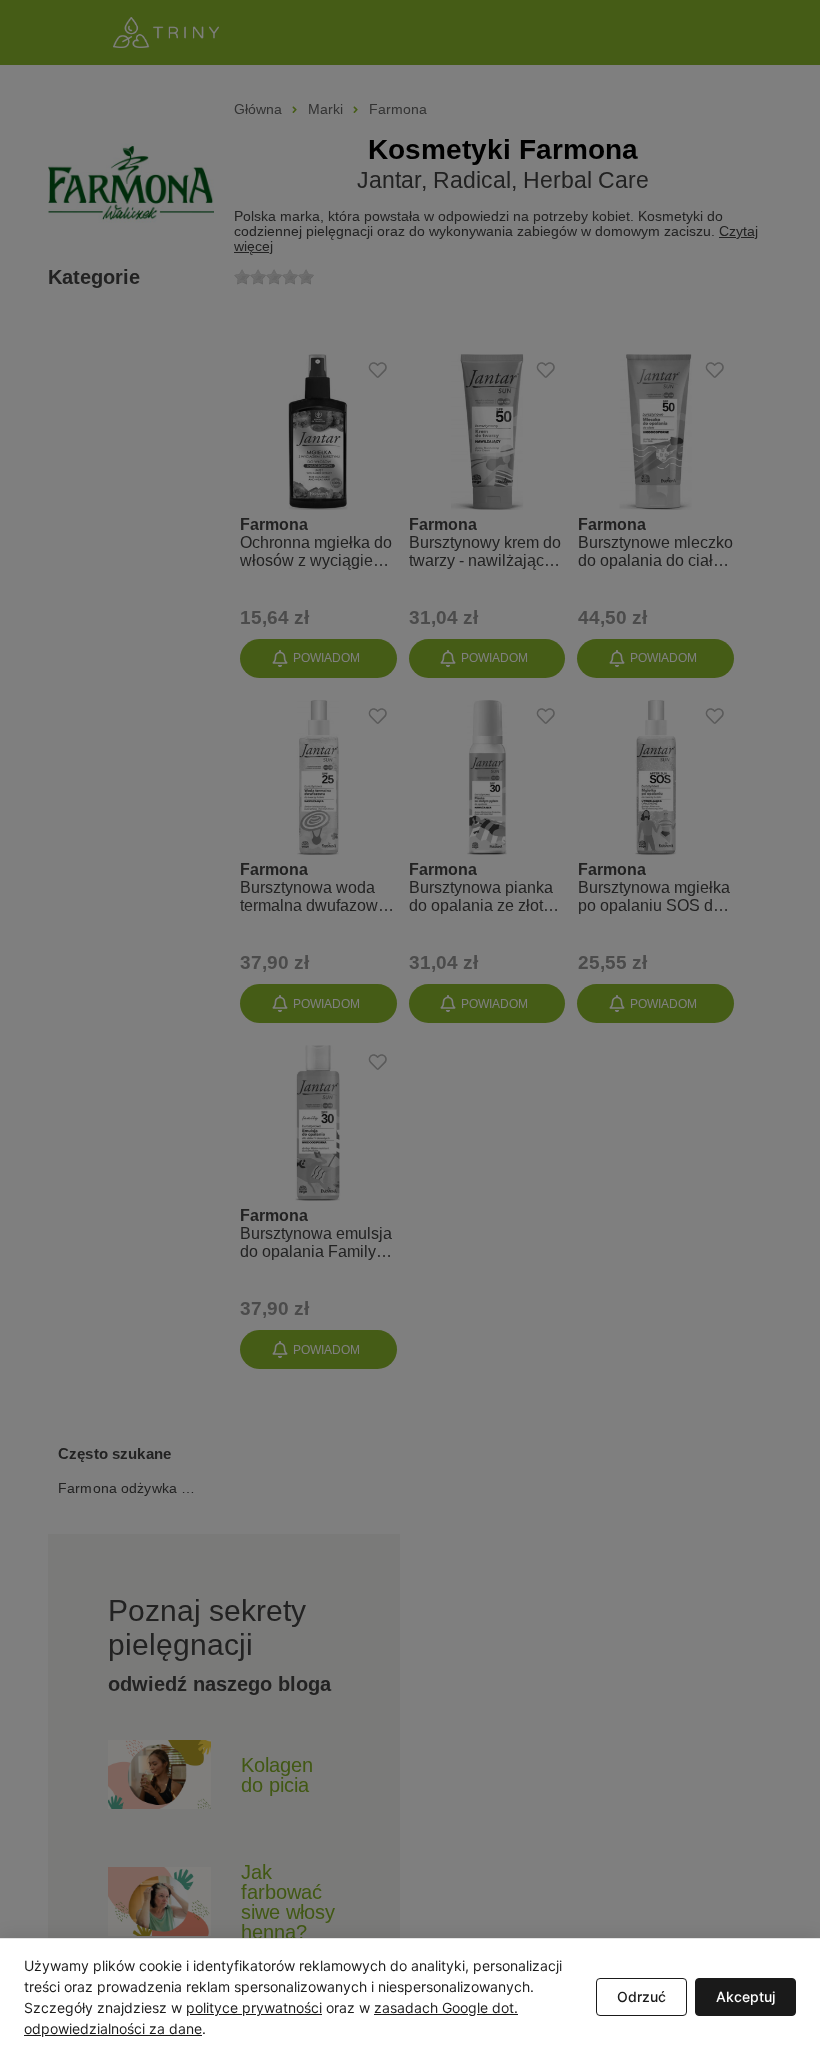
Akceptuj (745, 1996)
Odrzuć (641, 1996)
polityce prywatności (254, 2007)
